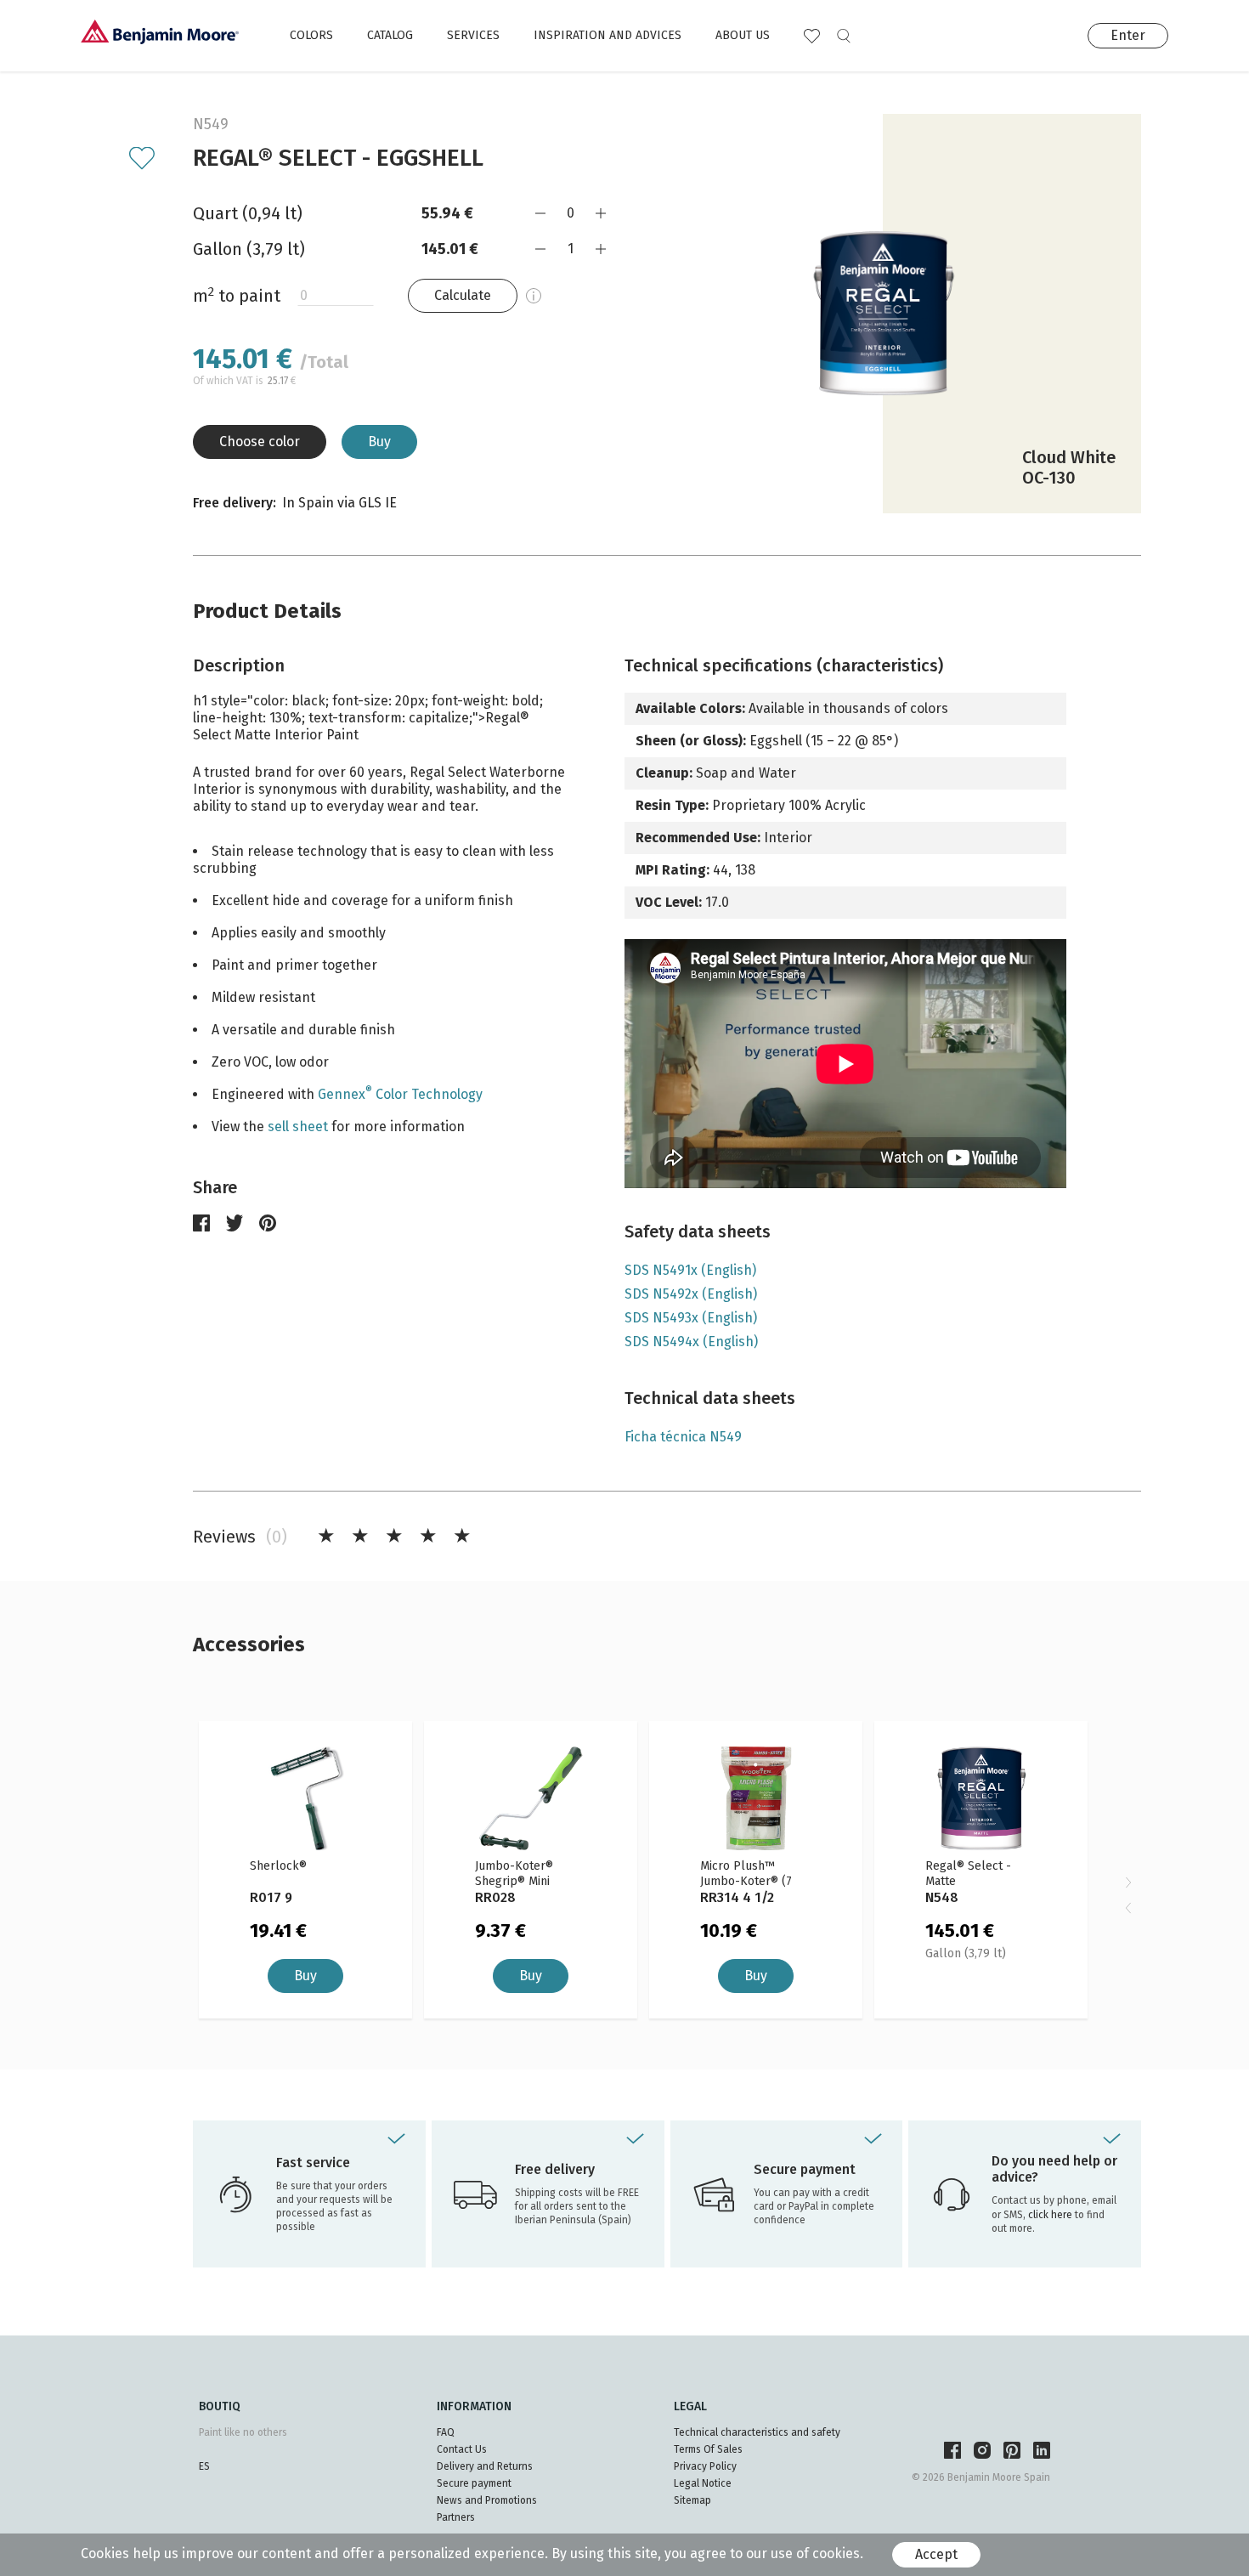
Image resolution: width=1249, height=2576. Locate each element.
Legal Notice (703, 2483)
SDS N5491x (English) (690, 1270)
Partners (456, 2517)
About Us (743, 35)
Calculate (463, 295)
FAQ (446, 2432)
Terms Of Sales (708, 2449)
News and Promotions (487, 2500)
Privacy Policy (705, 2466)
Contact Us (462, 2449)
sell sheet (298, 1127)
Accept (936, 2554)
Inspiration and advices (608, 35)
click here (1051, 2215)
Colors (311, 35)
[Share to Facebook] (201, 1223)
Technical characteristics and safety (757, 2432)
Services (473, 35)
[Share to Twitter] (235, 1223)
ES (204, 2466)
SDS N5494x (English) (691, 1342)
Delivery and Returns (485, 2466)
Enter (1128, 35)
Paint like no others (243, 2432)
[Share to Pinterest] (268, 1223)
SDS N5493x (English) (691, 1318)
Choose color (260, 442)
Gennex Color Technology (400, 1094)
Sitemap (692, 2500)
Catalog (390, 35)
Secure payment (474, 2483)
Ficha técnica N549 (683, 1437)
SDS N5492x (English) (691, 1294)
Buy (379, 442)
